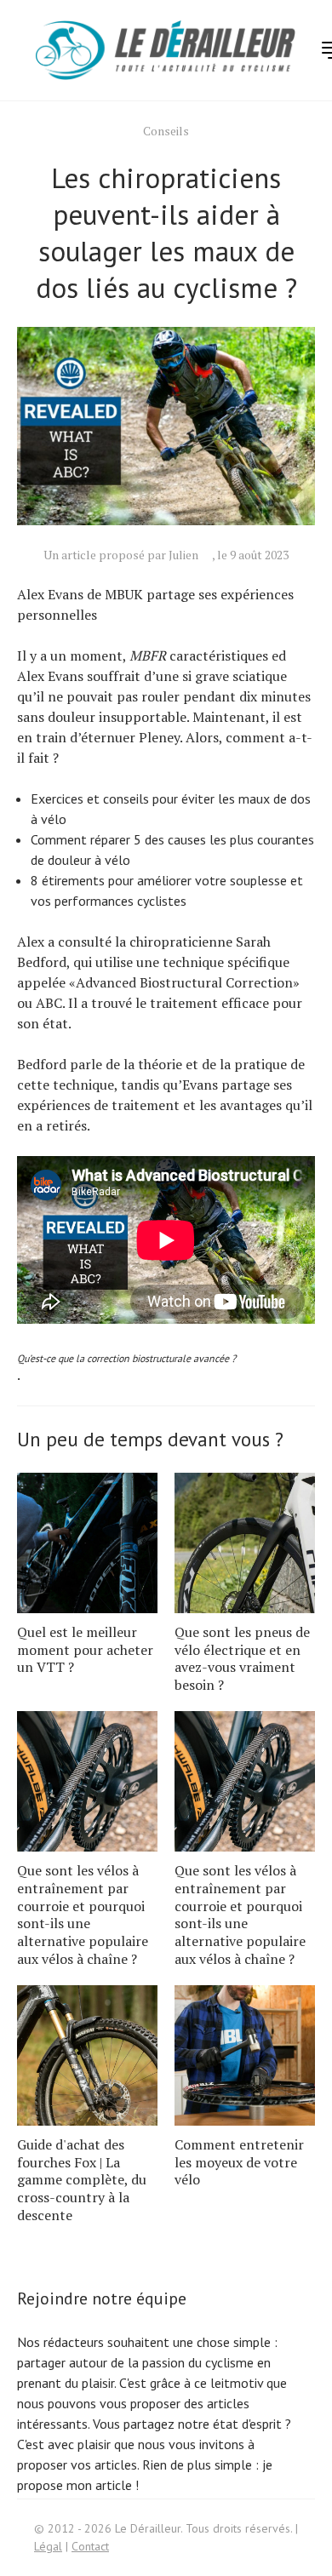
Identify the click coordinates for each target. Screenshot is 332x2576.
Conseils (166, 131)
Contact (90, 2546)
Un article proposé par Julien (121, 555)
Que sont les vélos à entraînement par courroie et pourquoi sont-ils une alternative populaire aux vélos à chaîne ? (83, 1915)
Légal (48, 2546)
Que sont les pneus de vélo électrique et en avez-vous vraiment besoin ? (242, 1658)
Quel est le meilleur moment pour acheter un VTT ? (85, 1650)
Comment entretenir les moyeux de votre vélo (239, 2162)
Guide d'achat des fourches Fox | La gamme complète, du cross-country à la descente (82, 2180)
